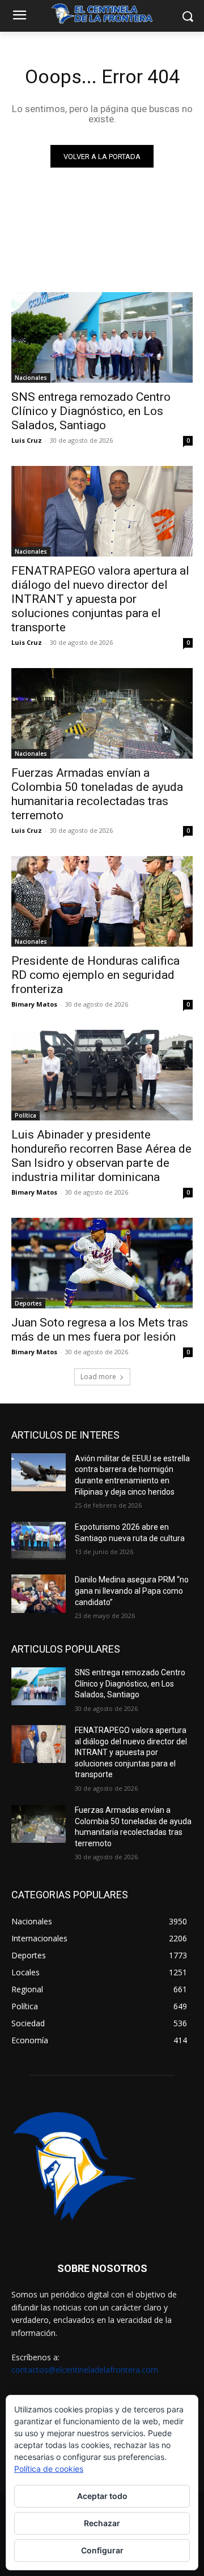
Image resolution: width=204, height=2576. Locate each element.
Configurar (102, 2550)
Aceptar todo (102, 2496)
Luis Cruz (27, 440)
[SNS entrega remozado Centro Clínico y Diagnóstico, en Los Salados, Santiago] (102, 337)
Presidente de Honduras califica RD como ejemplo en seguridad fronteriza (95, 975)
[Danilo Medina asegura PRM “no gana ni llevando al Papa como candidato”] (39, 1593)
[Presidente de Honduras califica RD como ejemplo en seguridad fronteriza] (102, 901)
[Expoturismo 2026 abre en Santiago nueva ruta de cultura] (39, 1541)
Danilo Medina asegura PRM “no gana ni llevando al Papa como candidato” (132, 1591)
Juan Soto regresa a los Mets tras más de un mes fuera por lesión (100, 1330)
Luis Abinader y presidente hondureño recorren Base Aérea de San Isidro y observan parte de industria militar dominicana (101, 1156)
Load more (98, 1377)
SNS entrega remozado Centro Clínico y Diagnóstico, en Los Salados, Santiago (91, 411)
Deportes (28, 1303)
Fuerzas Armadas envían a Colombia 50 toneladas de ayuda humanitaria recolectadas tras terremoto (97, 794)
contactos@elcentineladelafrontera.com (85, 2370)
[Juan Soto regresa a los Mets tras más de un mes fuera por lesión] (102, 1263)
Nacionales (31, 378)
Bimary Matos (34, 1004)
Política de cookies (49, 2469)
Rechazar (102, 2523)
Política (25, 1115)
